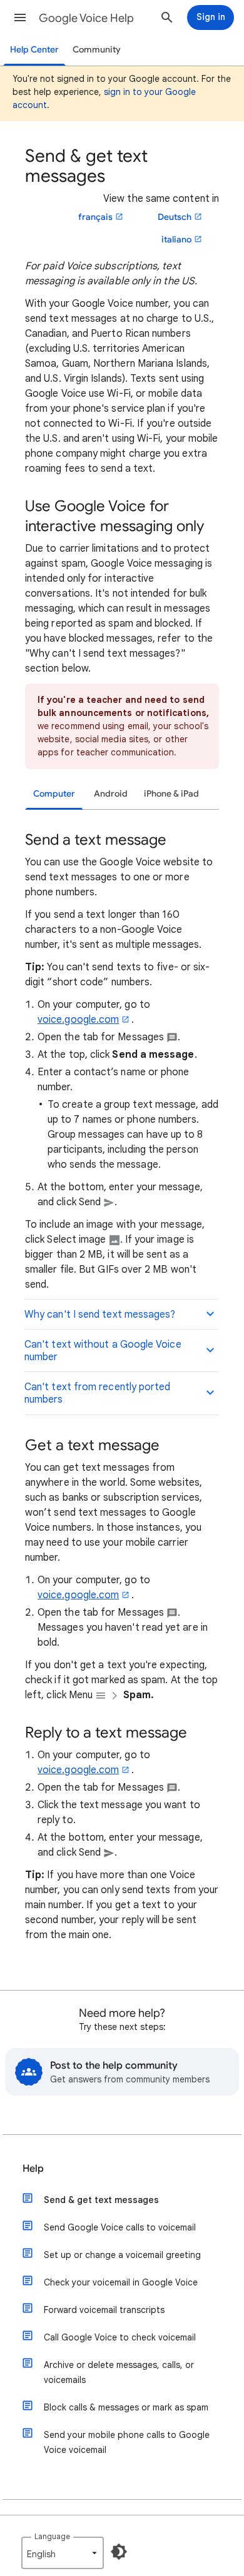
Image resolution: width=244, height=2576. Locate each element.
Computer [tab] (54, 794)
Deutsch (175, 217)
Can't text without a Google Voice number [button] (103, 1351)
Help (33, 2169)
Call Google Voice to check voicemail (120, 2337)
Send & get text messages (101, 2200)
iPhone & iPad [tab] (171, 794)
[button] (20, 17)
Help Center (34, 50)
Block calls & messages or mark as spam (126, 2407)
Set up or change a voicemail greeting (122, 2255)
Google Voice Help (86, 18)
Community (97, 50)
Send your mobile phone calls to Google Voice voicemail (127, 2442)
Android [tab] (111, 794)
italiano (176, 240)
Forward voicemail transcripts (104, 2310)
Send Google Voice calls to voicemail (120, 2227)
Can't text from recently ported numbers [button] (97, 1393)
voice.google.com (78, 1020)
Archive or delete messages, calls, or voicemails (119, 2372)
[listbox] (63, 2553)
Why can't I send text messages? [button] (100, 1315)
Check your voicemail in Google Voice (121, 2282)
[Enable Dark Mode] (119, 2552)
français (95, 217)
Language (52, 2536)
